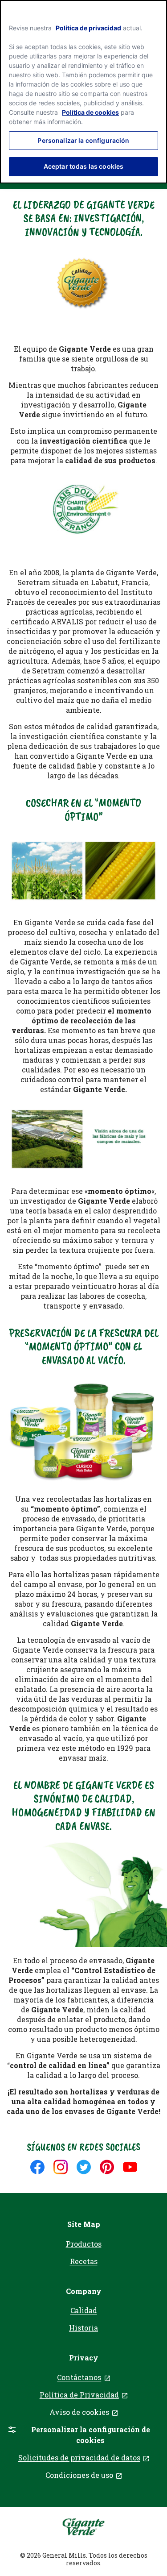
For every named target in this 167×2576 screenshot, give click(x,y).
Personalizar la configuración (83, 140)
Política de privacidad (88, 28)
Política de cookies (90, 112)
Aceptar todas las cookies (84, 166)
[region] (83, 92)
